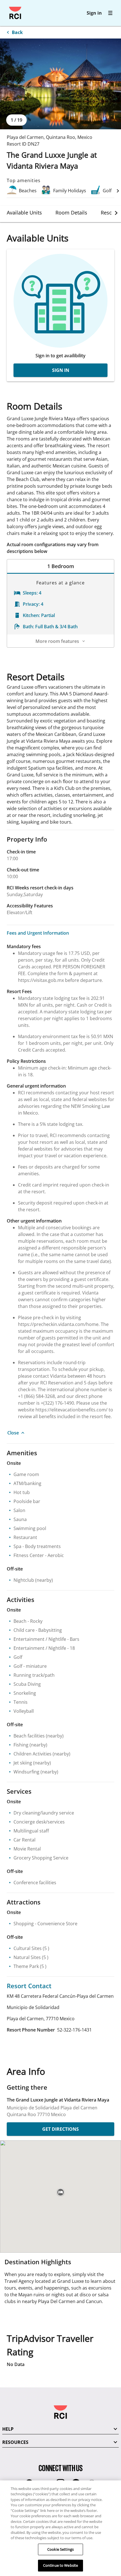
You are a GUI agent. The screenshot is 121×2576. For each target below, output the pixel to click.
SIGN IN (61, 370)
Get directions (60, 2129)
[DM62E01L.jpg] (60, 84)
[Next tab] (116, 213)
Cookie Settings (60, 2549)
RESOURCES (15, 2442)
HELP (8, 2429)
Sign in (94, 13)
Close (13, 1433)
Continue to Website (60, 2565)
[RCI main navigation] (110, 13)
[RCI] (15, 13)
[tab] (24, 213)
